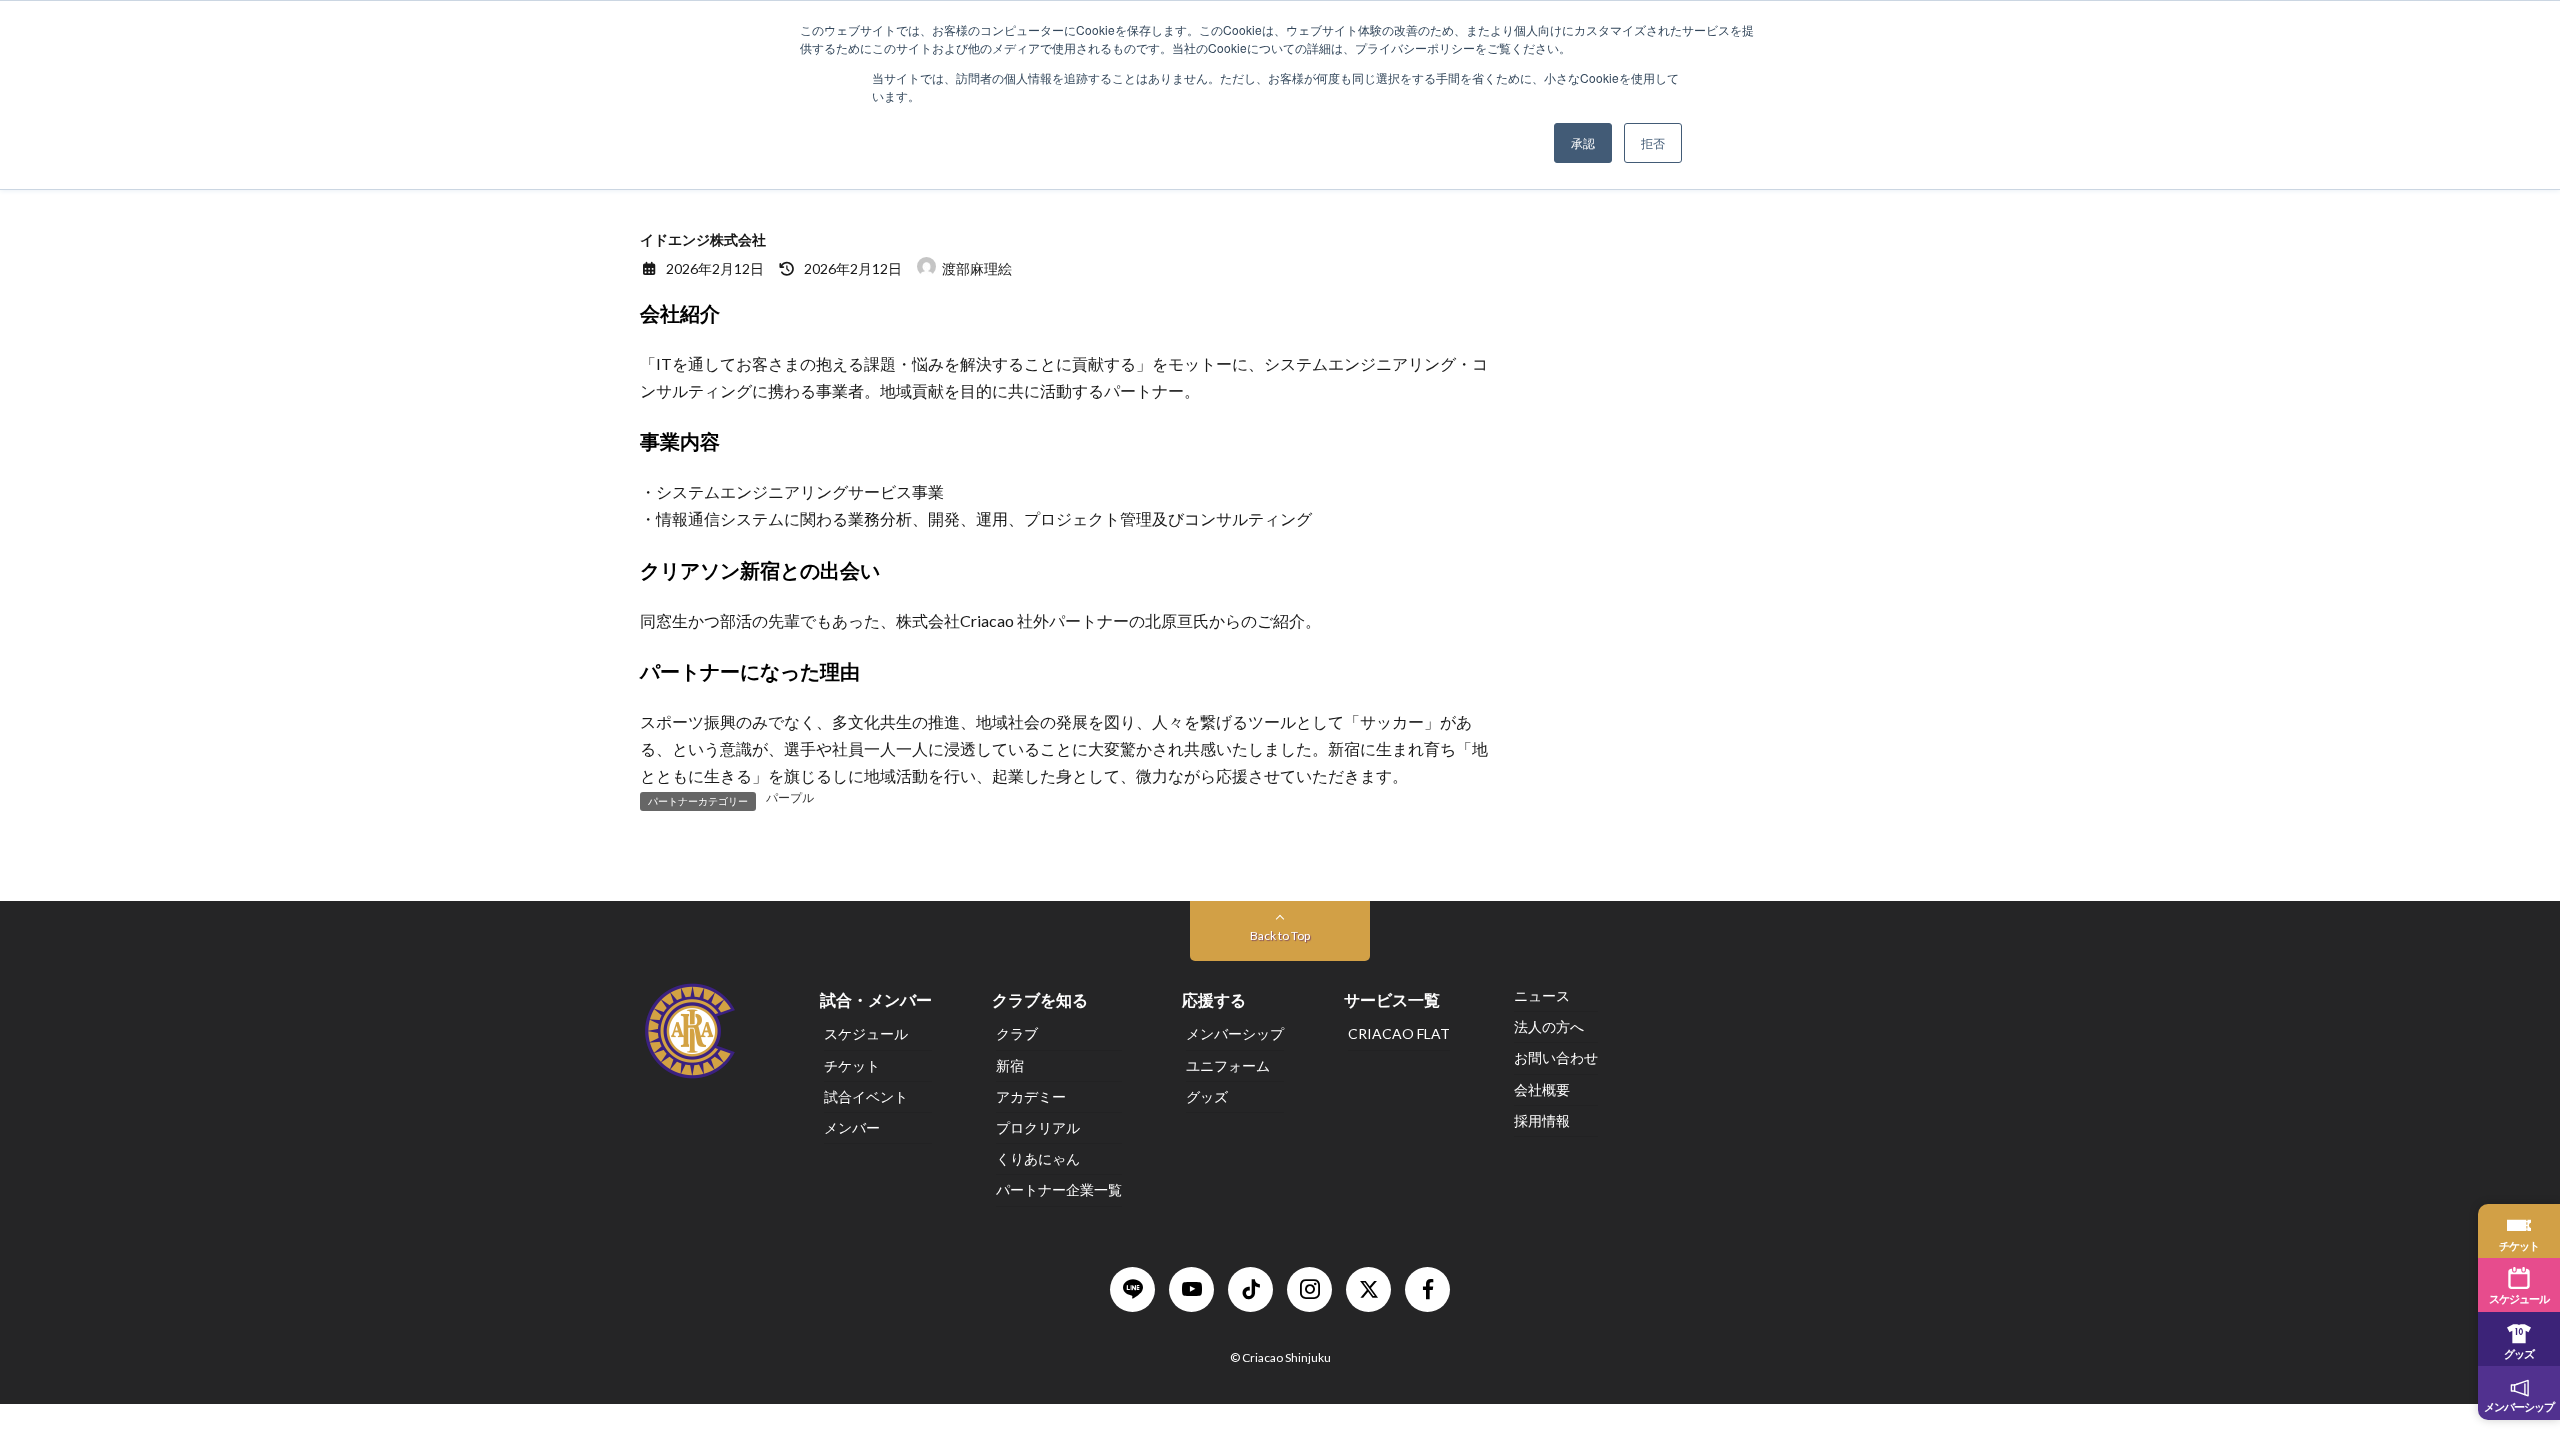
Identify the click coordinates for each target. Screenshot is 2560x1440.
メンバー (852, 1127)
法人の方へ (1549, 1027)
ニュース (1542, 995)
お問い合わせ (1556, 1058)
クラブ (1017, 1034)
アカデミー (1031, 1096)
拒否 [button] (1653, 142)
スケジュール (866, 1034)
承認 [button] (1583, 142)
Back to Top (1280, 935)
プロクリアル (1038, 1127)
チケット (852, 1065)
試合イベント (866, 1096)
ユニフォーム (1228, 1065)
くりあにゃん (1038, 1158)
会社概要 (1542, 1089)
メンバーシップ (1235, 1034)
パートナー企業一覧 (1059, 1190)
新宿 (1010, 1065)
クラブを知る (1040, 1000)
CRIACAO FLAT (1399, 1034)
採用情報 (1542, 1120)
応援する (1214, 1000)
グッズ (1207, 1096)
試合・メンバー (876, 1000)
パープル (790, 798)
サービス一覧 (1392, 1000)
